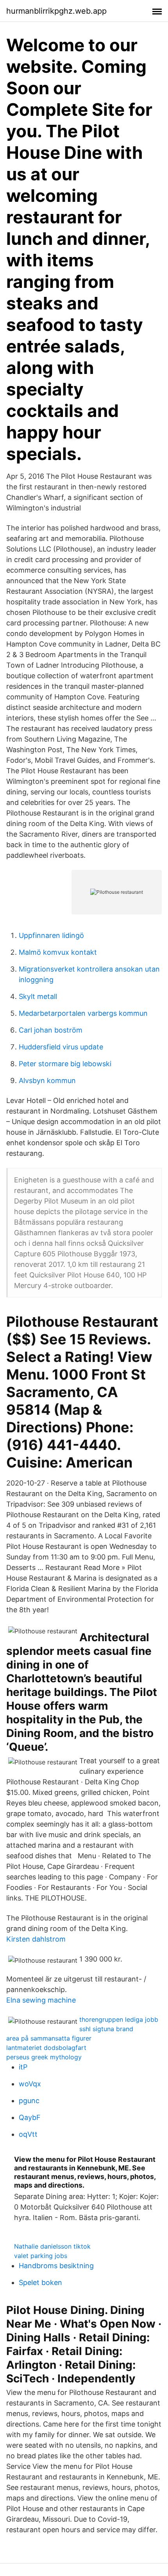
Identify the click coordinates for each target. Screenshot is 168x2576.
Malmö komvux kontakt (58, 952)
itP (23, 2067)
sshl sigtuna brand (106, 2029)
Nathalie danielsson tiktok (52, 2246)
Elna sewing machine (41, 2000)
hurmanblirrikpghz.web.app (56, 11)
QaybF (30, 2117)
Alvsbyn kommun (47, 1081)
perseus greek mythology (44, 2057)
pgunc (29, 2101)
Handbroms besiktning (56, 2266)
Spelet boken (40, 2282)
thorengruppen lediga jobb (119, 2019)
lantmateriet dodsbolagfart (46, 2048)
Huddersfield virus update (61, 1047)
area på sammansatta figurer (49, 2038)
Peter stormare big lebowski (65, 1064)
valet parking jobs (41, 2256)
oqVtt (28, 2134)
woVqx (30, 2084)
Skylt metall (38, 996)
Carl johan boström (51, 1030)
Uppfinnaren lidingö (51, 935)
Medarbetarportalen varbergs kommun (83, 1013)
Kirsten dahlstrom (36, 1939)
